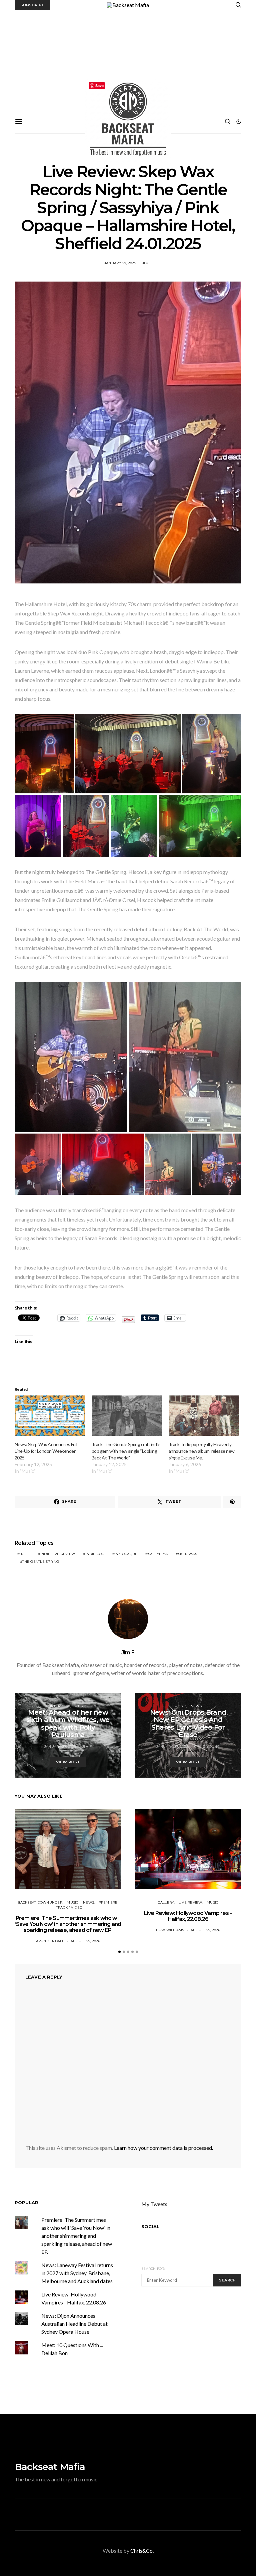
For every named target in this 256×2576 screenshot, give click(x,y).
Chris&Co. (142, 2551)
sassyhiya (158, 1554)
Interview (60, 1706)
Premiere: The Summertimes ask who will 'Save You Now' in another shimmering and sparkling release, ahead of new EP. (77, 2236)
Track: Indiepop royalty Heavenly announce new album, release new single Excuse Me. (202, 1451)
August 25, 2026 (85, 1941)
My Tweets (154, 2204)
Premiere (108, 1902)
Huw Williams (170, 1930)
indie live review (58, 1554)
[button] (239, 122)
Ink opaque (126, 1554)
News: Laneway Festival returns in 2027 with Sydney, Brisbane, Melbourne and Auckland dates (77, 2273)
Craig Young (207, 1746)
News (196, 1706)
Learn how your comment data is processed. (163, 2148)
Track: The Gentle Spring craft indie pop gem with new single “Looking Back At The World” (126, 1451)
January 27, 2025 (120, 263)
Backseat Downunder (40, 1902)
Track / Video (69, 1907)
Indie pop (95, 1554)
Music (80, 1706)
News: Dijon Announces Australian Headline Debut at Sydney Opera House (74, 2324)
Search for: (153, 2269)
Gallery (166, 1902)
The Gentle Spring (41, 1562)
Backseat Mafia (50, 2467)
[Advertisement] (128, 60)
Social (150, 2226)
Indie (25, 1554)
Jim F (147, 263)
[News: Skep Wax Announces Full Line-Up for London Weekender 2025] (50, 1416)
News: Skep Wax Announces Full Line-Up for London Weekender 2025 (46, 1451)
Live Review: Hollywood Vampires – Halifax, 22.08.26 (188, 1916)
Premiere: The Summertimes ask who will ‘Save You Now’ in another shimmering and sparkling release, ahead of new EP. (68, 1924)
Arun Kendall (50, 1941)
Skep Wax (187, 1554)
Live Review (190, 1902)
